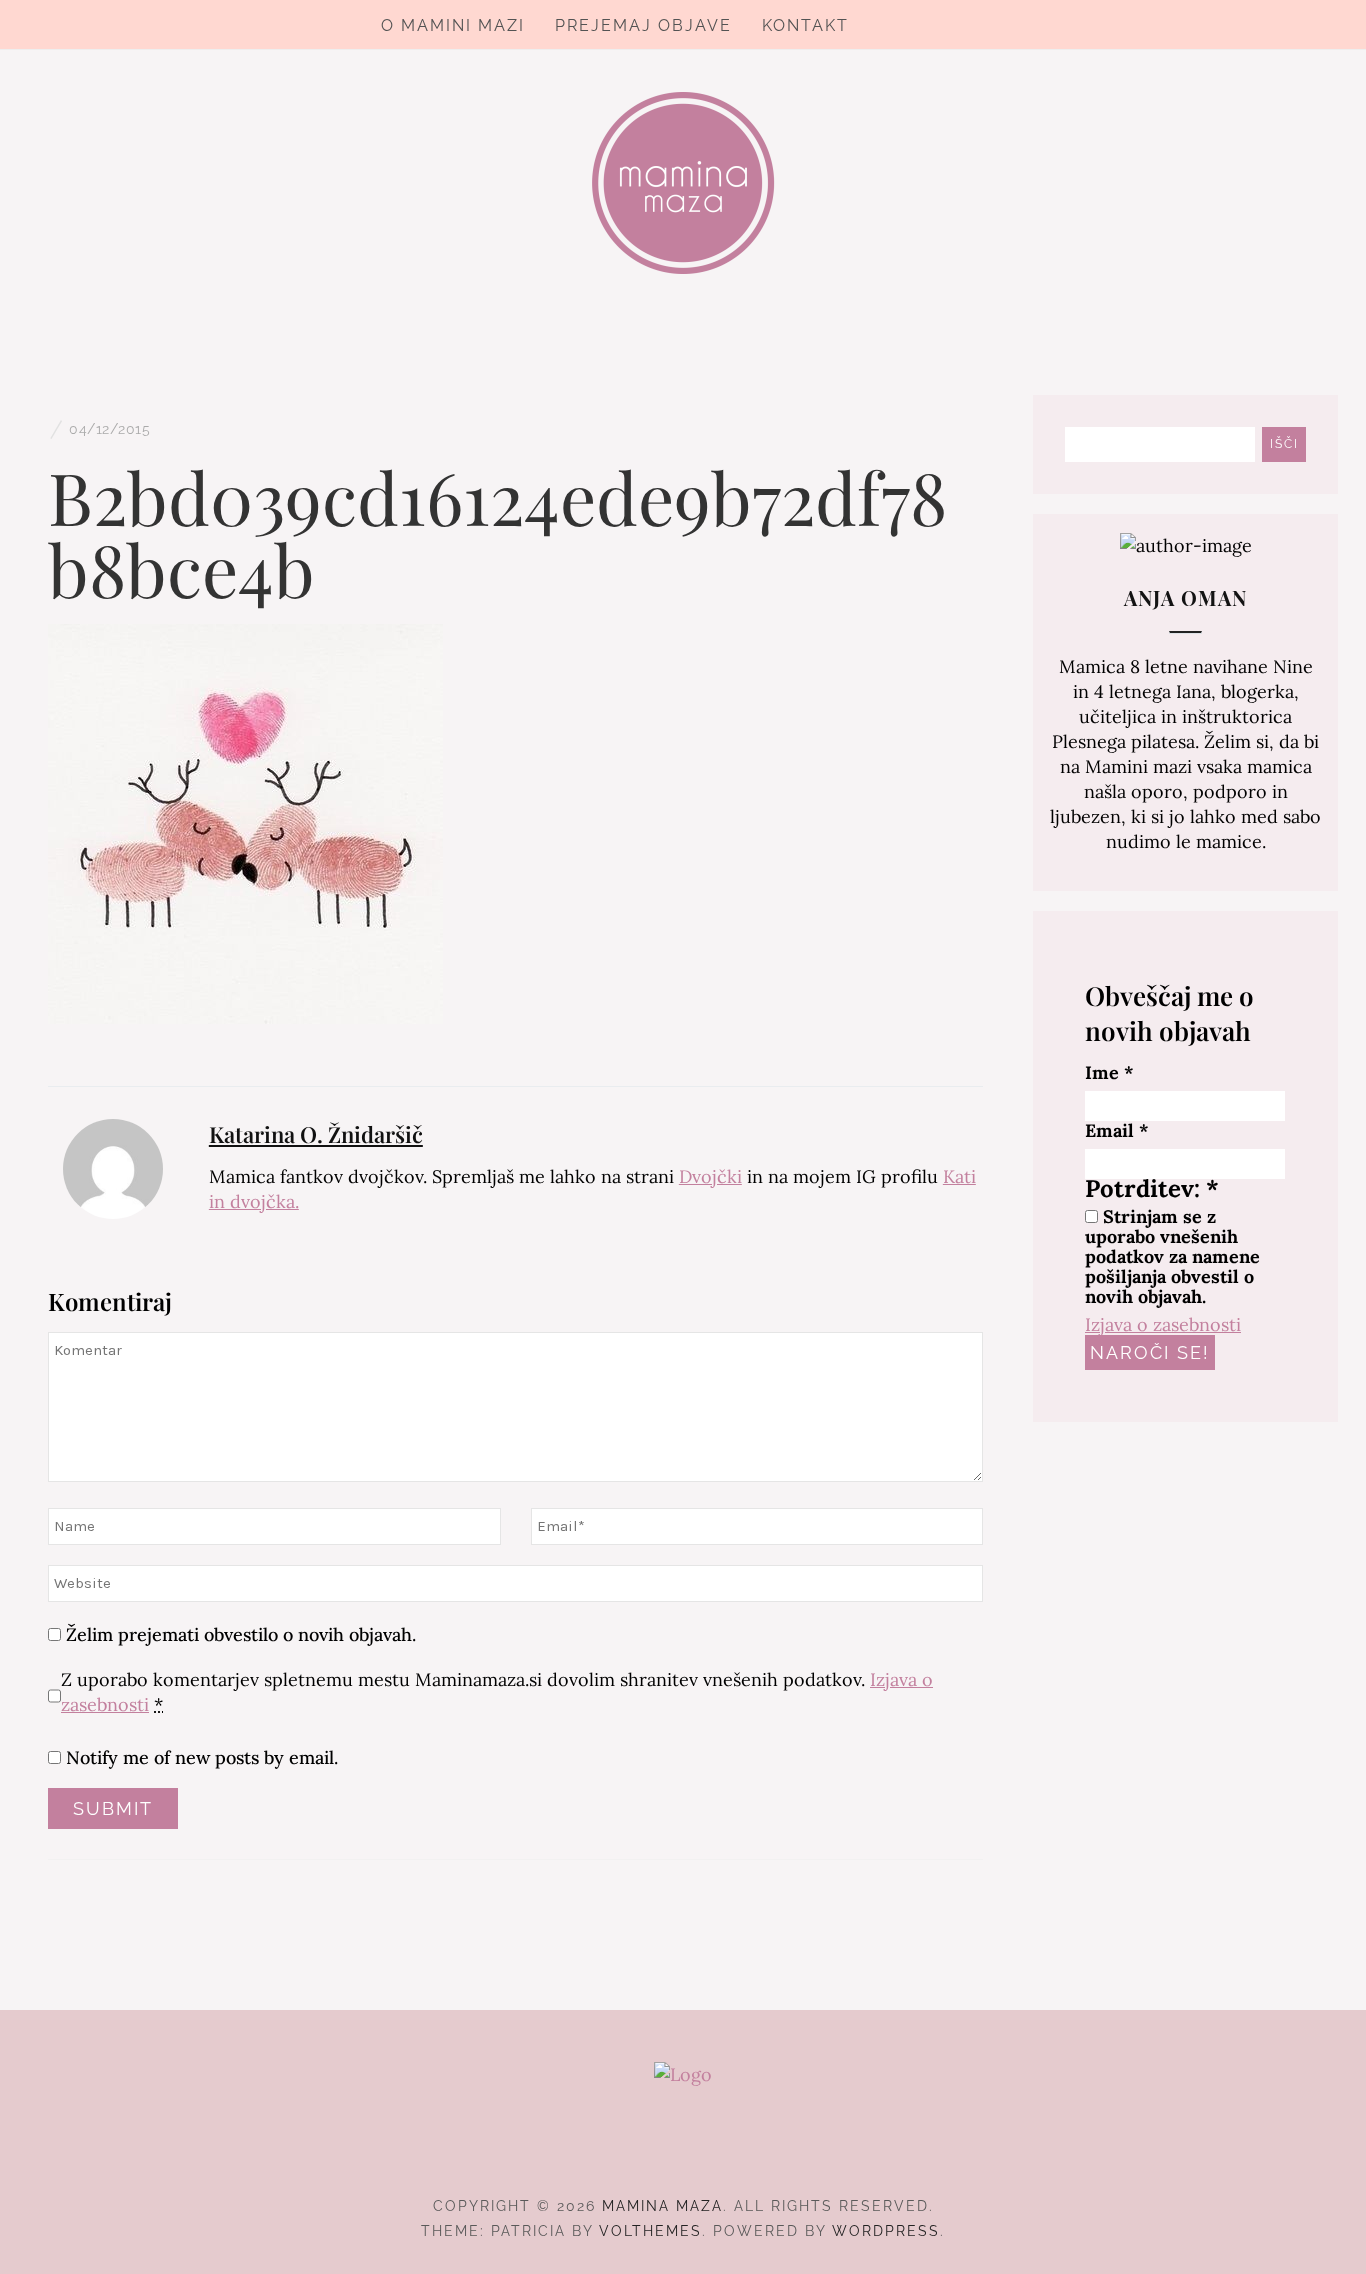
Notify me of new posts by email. (202, 1757)
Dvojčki (710, 1176)
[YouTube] (719, 2151)
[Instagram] (683, 2151)
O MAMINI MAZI (453, 25)
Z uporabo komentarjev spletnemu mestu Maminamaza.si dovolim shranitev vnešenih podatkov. (497, 1692)
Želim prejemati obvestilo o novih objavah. (238, 1634)
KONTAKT (805, 25)
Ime (1109, 1073)
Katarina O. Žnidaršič (316, 1134)
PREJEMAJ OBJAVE (643, 25)
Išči (1284, 444)
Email (1117, 1131)
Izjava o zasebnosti (1163, 1324)
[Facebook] (647, 2151)
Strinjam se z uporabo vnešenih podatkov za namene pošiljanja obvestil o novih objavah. (1172, 1257)
